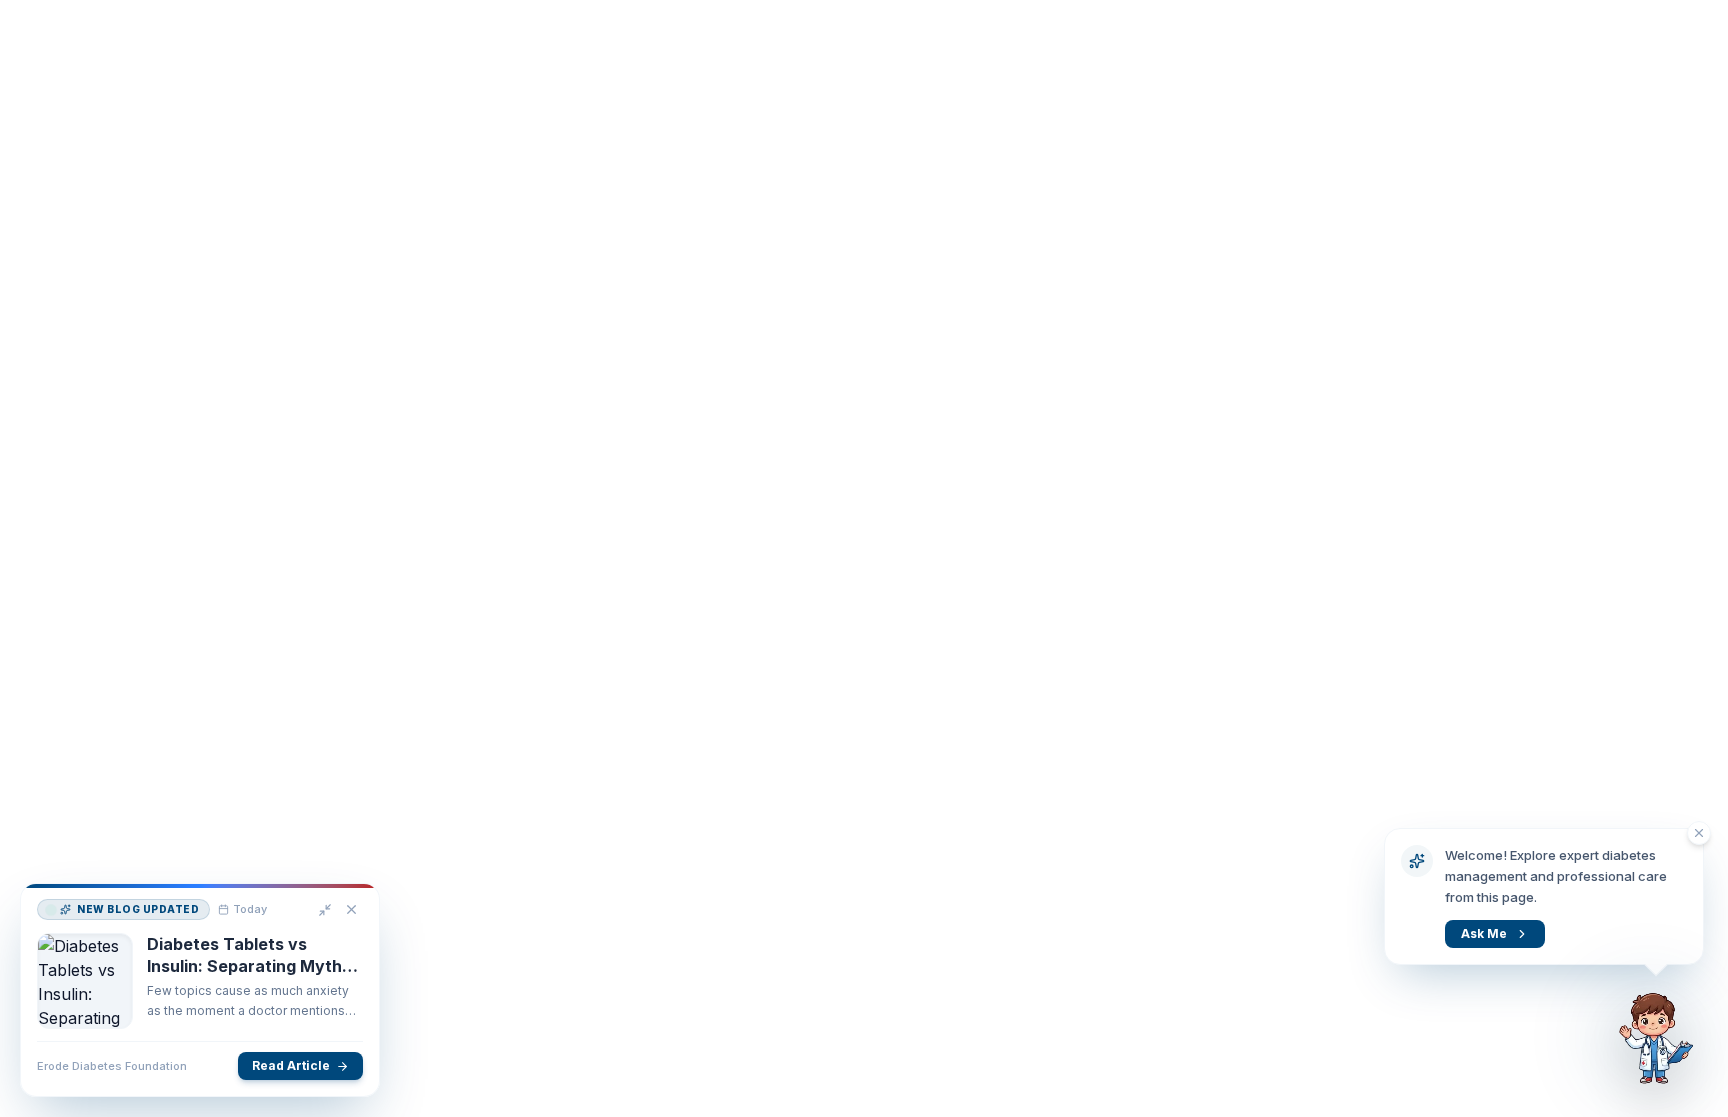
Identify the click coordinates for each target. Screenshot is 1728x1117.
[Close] (351, 910)
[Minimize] (325, 911)
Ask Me (1484, 933)
